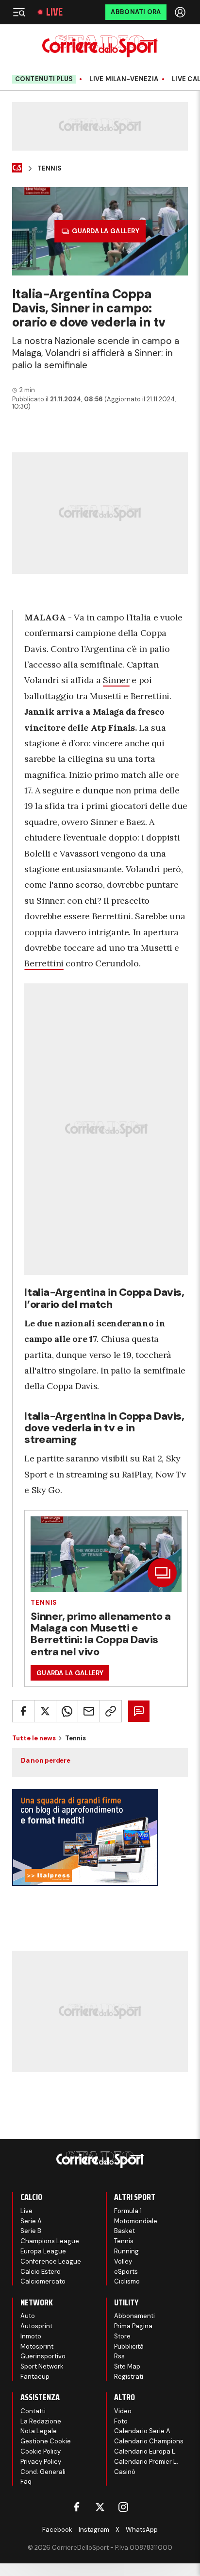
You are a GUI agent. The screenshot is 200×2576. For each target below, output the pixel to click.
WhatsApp (142, 2530)
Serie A (31, 2221)
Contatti (33, 2411)
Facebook (57, 2530)
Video (123, 2411)
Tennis (50, 169)
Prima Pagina (133, 2326)
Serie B (31, 2231)
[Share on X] (45, 1711)
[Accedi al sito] (181, 12)
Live (54, 12)
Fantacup (35, 2377)
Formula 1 (128, 2211)
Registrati (129, 2377)
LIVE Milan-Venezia (124, 79)
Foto (121, 2421)
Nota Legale (39, 2431)
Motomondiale (136, 2221)
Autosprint (36, 2326)
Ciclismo (127, 2281)
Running (126, 2251)
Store (122, 2336)
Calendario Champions (149, 2441)
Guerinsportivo (43, 2356)
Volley (123, 2261)
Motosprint (37, 2346)
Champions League (50, 2241)
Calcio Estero (41, 2272)
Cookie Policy (41, 2451)
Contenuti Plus (44, 79)
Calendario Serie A (142, 2431)
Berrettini (44, 963)
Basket (125, 2231)
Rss (119, 2356)
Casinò (125, 2472)
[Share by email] (89, 1711)
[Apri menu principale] (19, 12)
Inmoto (31, 2336)
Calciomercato (43, 2281)
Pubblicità (129, 2346)
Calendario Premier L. (146, 2462)
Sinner (116, 680)
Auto (28, 2316)
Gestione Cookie (46, 2441)
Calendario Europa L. (145, 2451)
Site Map (127, 2366)
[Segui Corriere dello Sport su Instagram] (123, 2507)
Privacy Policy (41, 2462)
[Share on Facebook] (23, 1711)
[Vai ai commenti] (139, 1711)
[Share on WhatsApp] (67, 1711)
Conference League (51, 2261)
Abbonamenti (134, 2316)
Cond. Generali (43, 2472)
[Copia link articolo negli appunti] (111, 1711)
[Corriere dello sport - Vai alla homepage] (100, 46)
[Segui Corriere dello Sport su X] (100, 2507)
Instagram (94, 2530)
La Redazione (41, 2421)
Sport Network (42, 2366)
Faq (26, 2482)
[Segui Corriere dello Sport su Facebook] (77, 2507)
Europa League (43, 2251)
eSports (126, 2272)
